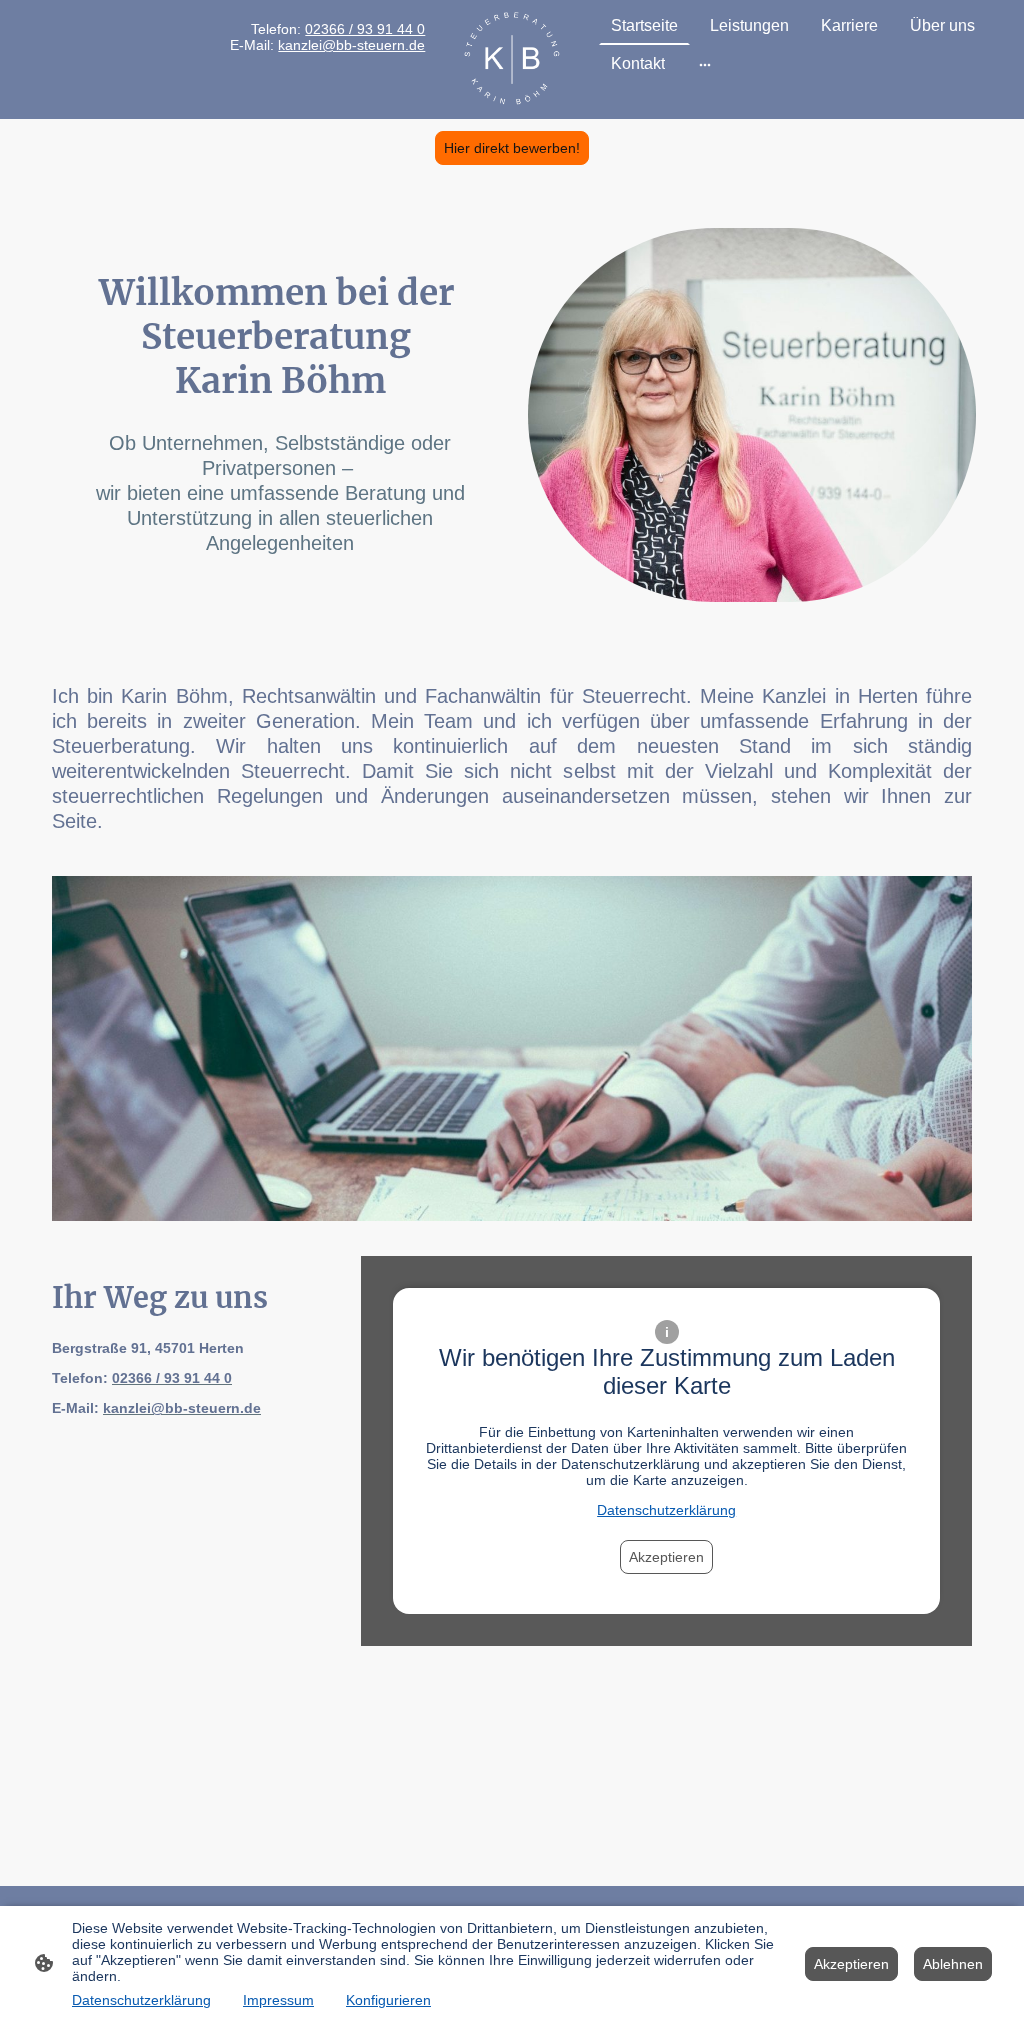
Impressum (278, 2000)
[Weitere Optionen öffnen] (705, 64)
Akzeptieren (666, 1557)
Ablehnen (953, 1964)
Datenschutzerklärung (666, 1510)
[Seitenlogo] (511, 59)
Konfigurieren (388, 2000)
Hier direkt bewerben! (512, 148)
